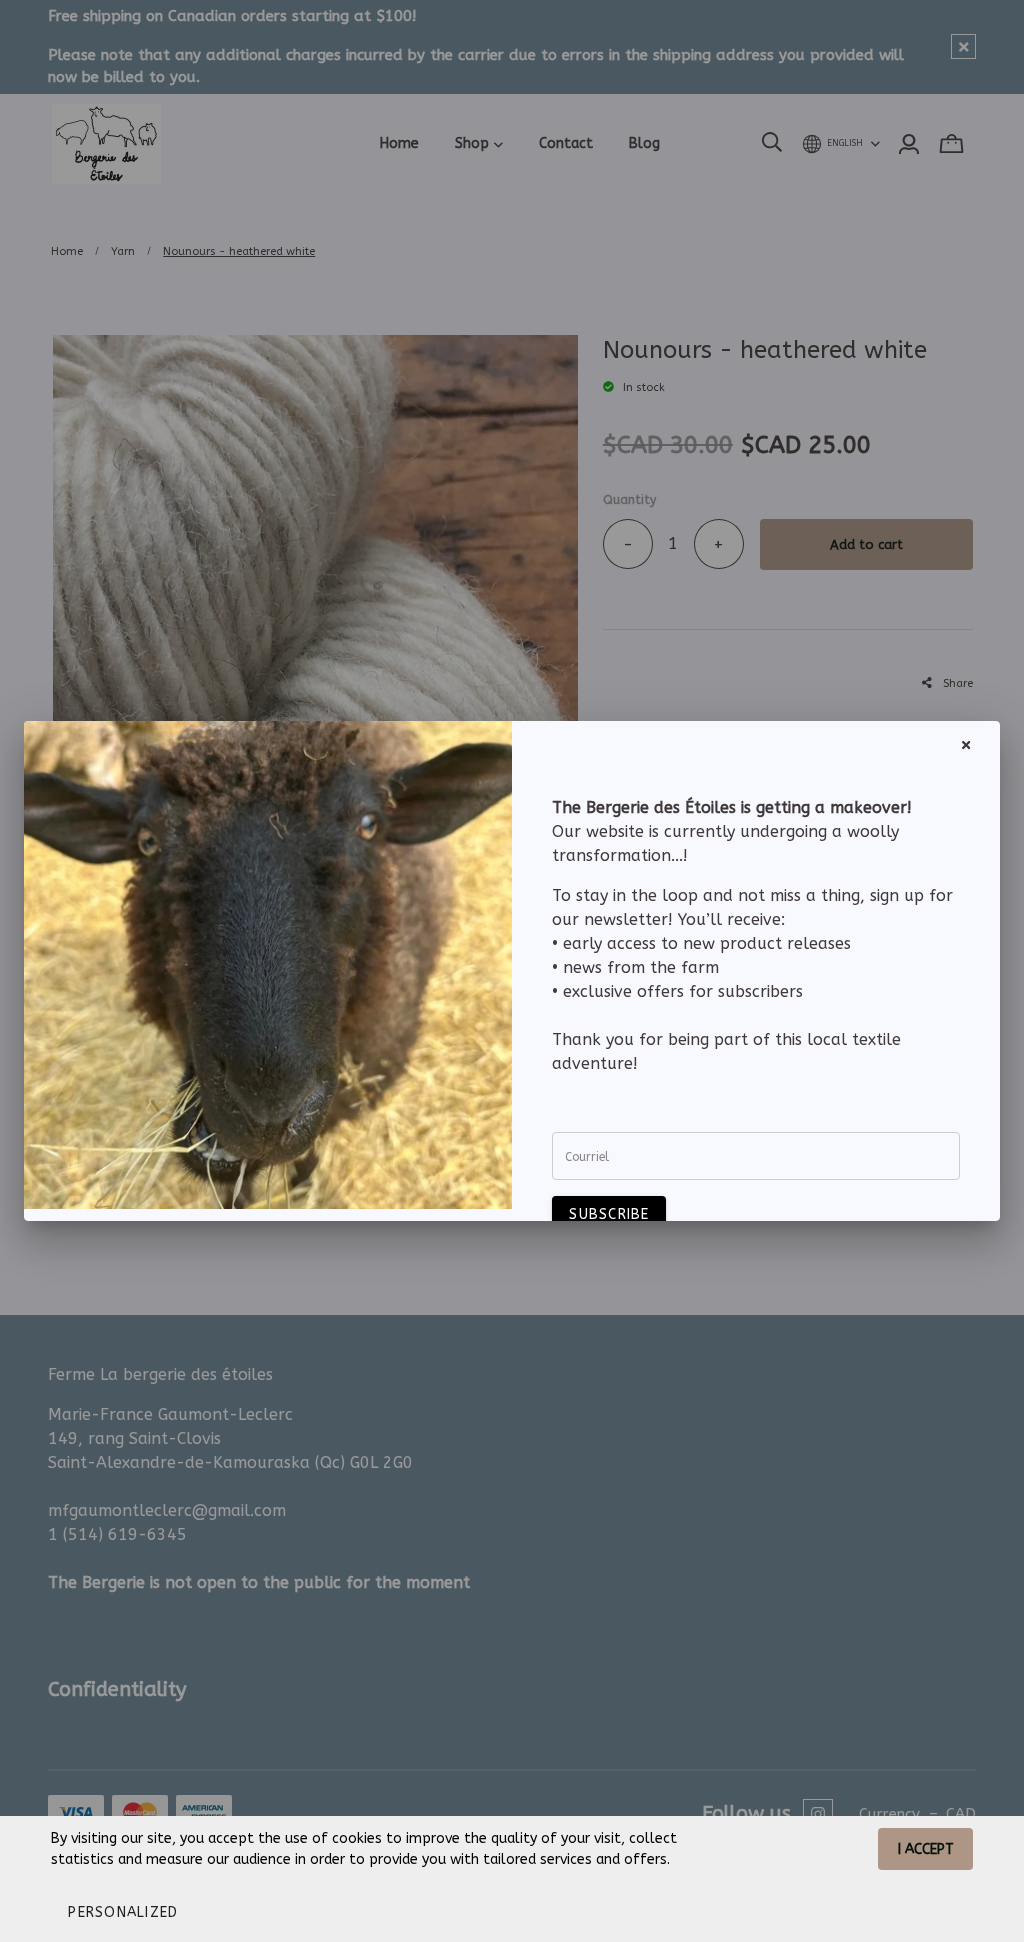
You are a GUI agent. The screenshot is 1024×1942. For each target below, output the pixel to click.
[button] (122, 1912)
